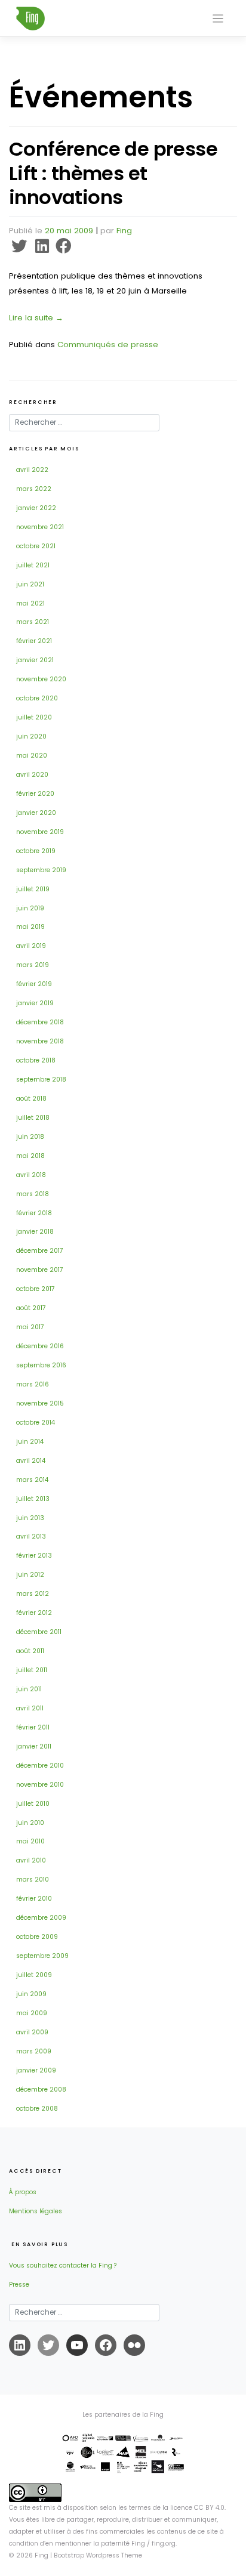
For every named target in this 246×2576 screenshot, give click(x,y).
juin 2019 (30, 908)
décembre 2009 (41, 1918)
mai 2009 (32, 2013)
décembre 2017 (40, 1251)
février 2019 (34, 984)
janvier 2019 (35, 1003)
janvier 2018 (35, 1232)
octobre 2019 (36, 851)
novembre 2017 (40, 1270)
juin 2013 (30, 1518)
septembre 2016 (41, 1365)
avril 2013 (31, 1536)
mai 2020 (32, 756)
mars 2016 (33, 1384)
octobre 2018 (36, 1060)
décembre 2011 (39, 1632)
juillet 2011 (32, 1670)
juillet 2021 (33, 565)
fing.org (164, 2543)
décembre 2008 (41, 2089)
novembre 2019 (40, 832)
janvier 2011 (34, 1746)
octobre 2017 (36, 1289)
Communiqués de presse (108, 345)
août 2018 (31, 1099)
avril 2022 (32, 470)
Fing (124, 231)
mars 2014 (32, 1480)
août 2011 (30, 1651)
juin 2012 (30, 1575)
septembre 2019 (41, 870)
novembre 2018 (40, 1041)
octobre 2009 (37, 1937)
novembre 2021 (40, 527)
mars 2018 (33, 1194)
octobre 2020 (37, 698)
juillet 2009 (34, 1975)
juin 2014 (30, 1442)
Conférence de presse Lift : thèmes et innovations (113, 173)
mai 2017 (30, 1327)
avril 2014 (31, 1461)
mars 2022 (34, 489)
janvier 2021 (35, 660)
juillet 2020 (34, 717)
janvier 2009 (36, 2070)
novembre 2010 (40, 1785)
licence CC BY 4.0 (197, 2508)
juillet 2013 (33, 1499)
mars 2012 (33, 1594)
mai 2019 (30, 927)
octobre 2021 (36, 546)
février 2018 (34, 1213)
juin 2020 (31, 736)
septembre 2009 (42, 1956)
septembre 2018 (41, 1079)
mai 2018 (30, 1156)
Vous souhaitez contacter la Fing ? (63, 2265)
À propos (23, 2192)
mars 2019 (33, 965)
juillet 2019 (33, 889)
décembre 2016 (40, 1346)
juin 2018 (30, 1137)
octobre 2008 (37, 2109)
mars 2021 (33, 622)
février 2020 (35, 794)
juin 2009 (31, 1994)
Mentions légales (36, 2211)
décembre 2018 (40, 1022)
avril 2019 (31, 946)
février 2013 (34, 1556)
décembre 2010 (40, 1766)
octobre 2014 (36, 1423)
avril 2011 (30, 1708)
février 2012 (34, 1613)
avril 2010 (31, 1860)
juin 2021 (30, 584)
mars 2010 (33, 1880)
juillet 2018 (33, 1118)
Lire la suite (36, 318)
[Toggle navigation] (218, 19)
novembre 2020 (41, 679)
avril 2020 (32, 775)
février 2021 (34, 641)
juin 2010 (30, 1823)
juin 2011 (29, 1689)
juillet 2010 (33, 1804)
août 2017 (31, 1308)
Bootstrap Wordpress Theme (98, 2555)
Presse (19, 2285)
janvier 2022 (36, 508)
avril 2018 (31, 1175)
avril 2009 (32, 2032)
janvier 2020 (36, 813)
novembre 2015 (40, 1403)
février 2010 (34, 1899)
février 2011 (33, 1727)
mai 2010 (30, 1841)
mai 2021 (30, 603)
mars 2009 (34, 2051)
